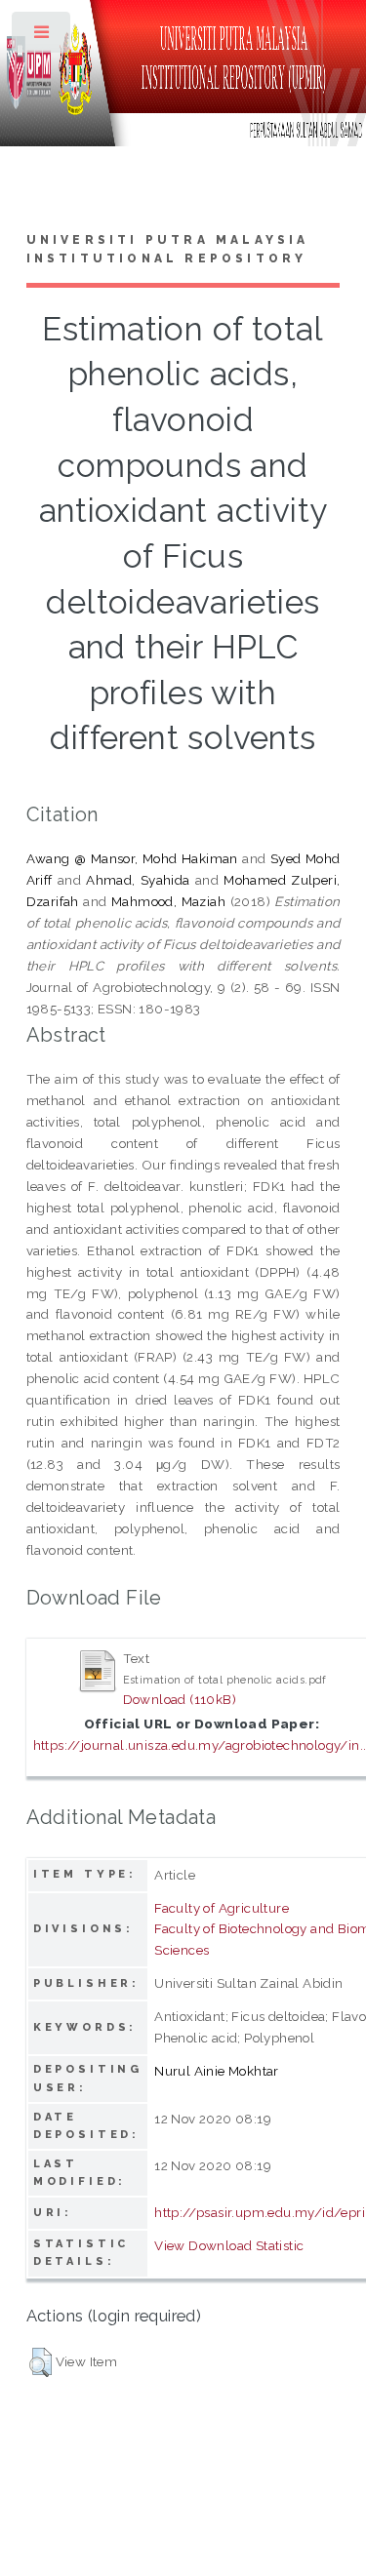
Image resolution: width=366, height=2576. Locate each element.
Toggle (42, 37)
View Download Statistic (229, 2245)
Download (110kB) (180, 1699)
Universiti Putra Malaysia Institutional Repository (168, 250)
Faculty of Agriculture (222, 1908)
